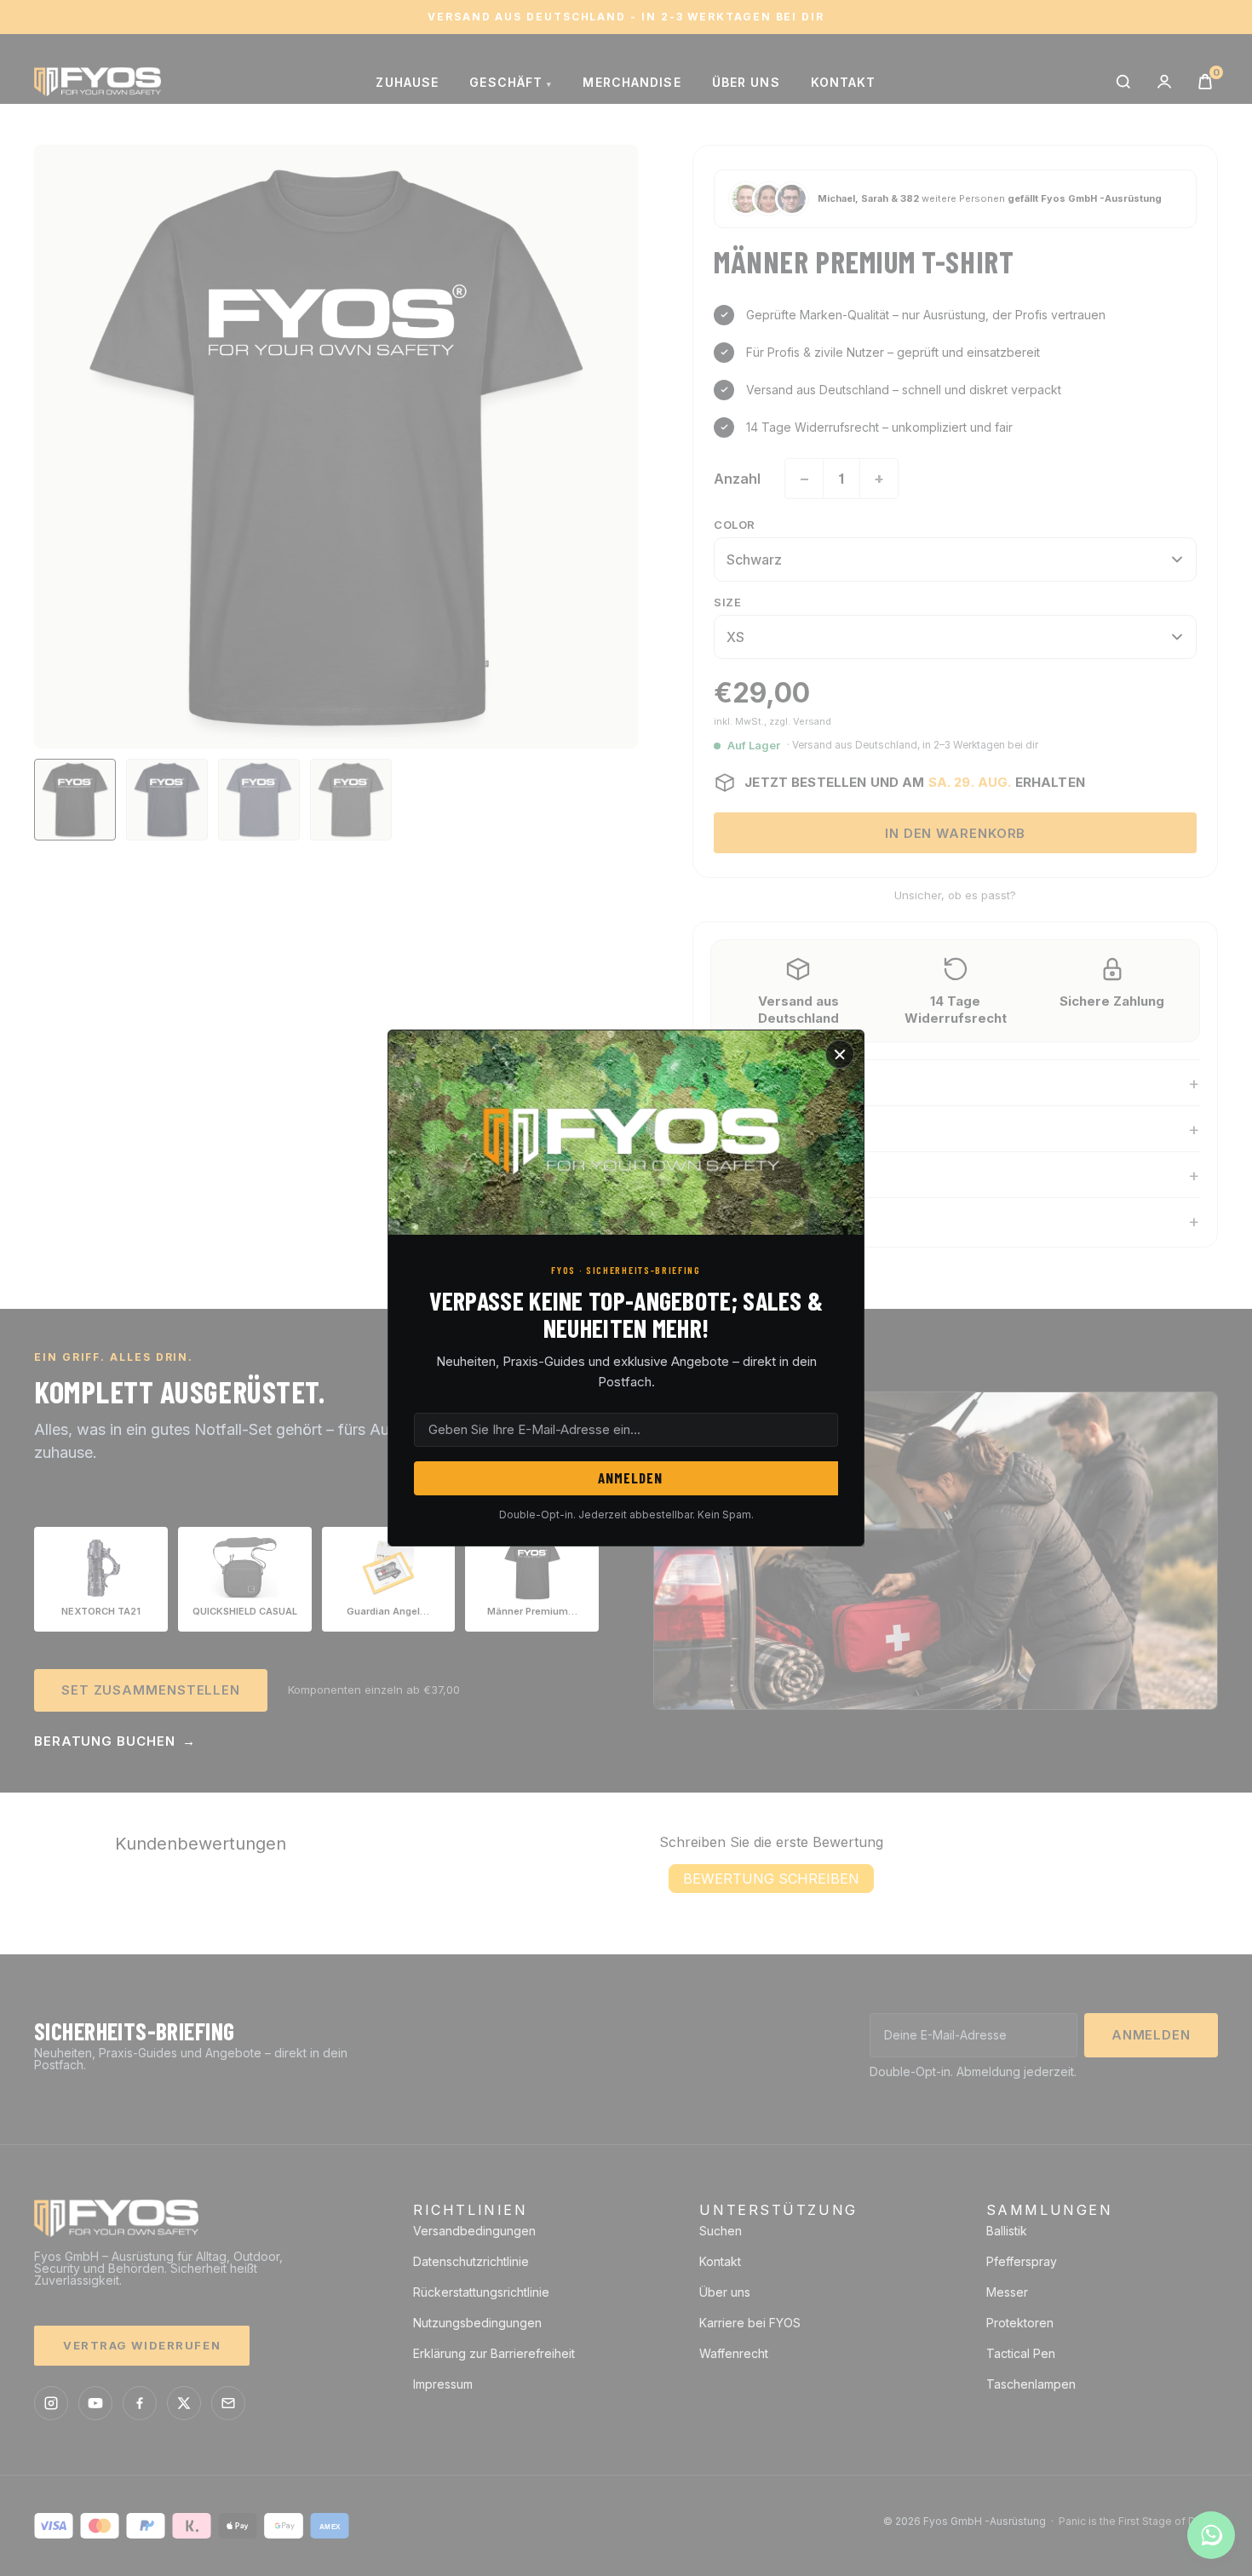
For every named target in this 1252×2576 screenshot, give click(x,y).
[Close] (840, 1054)
